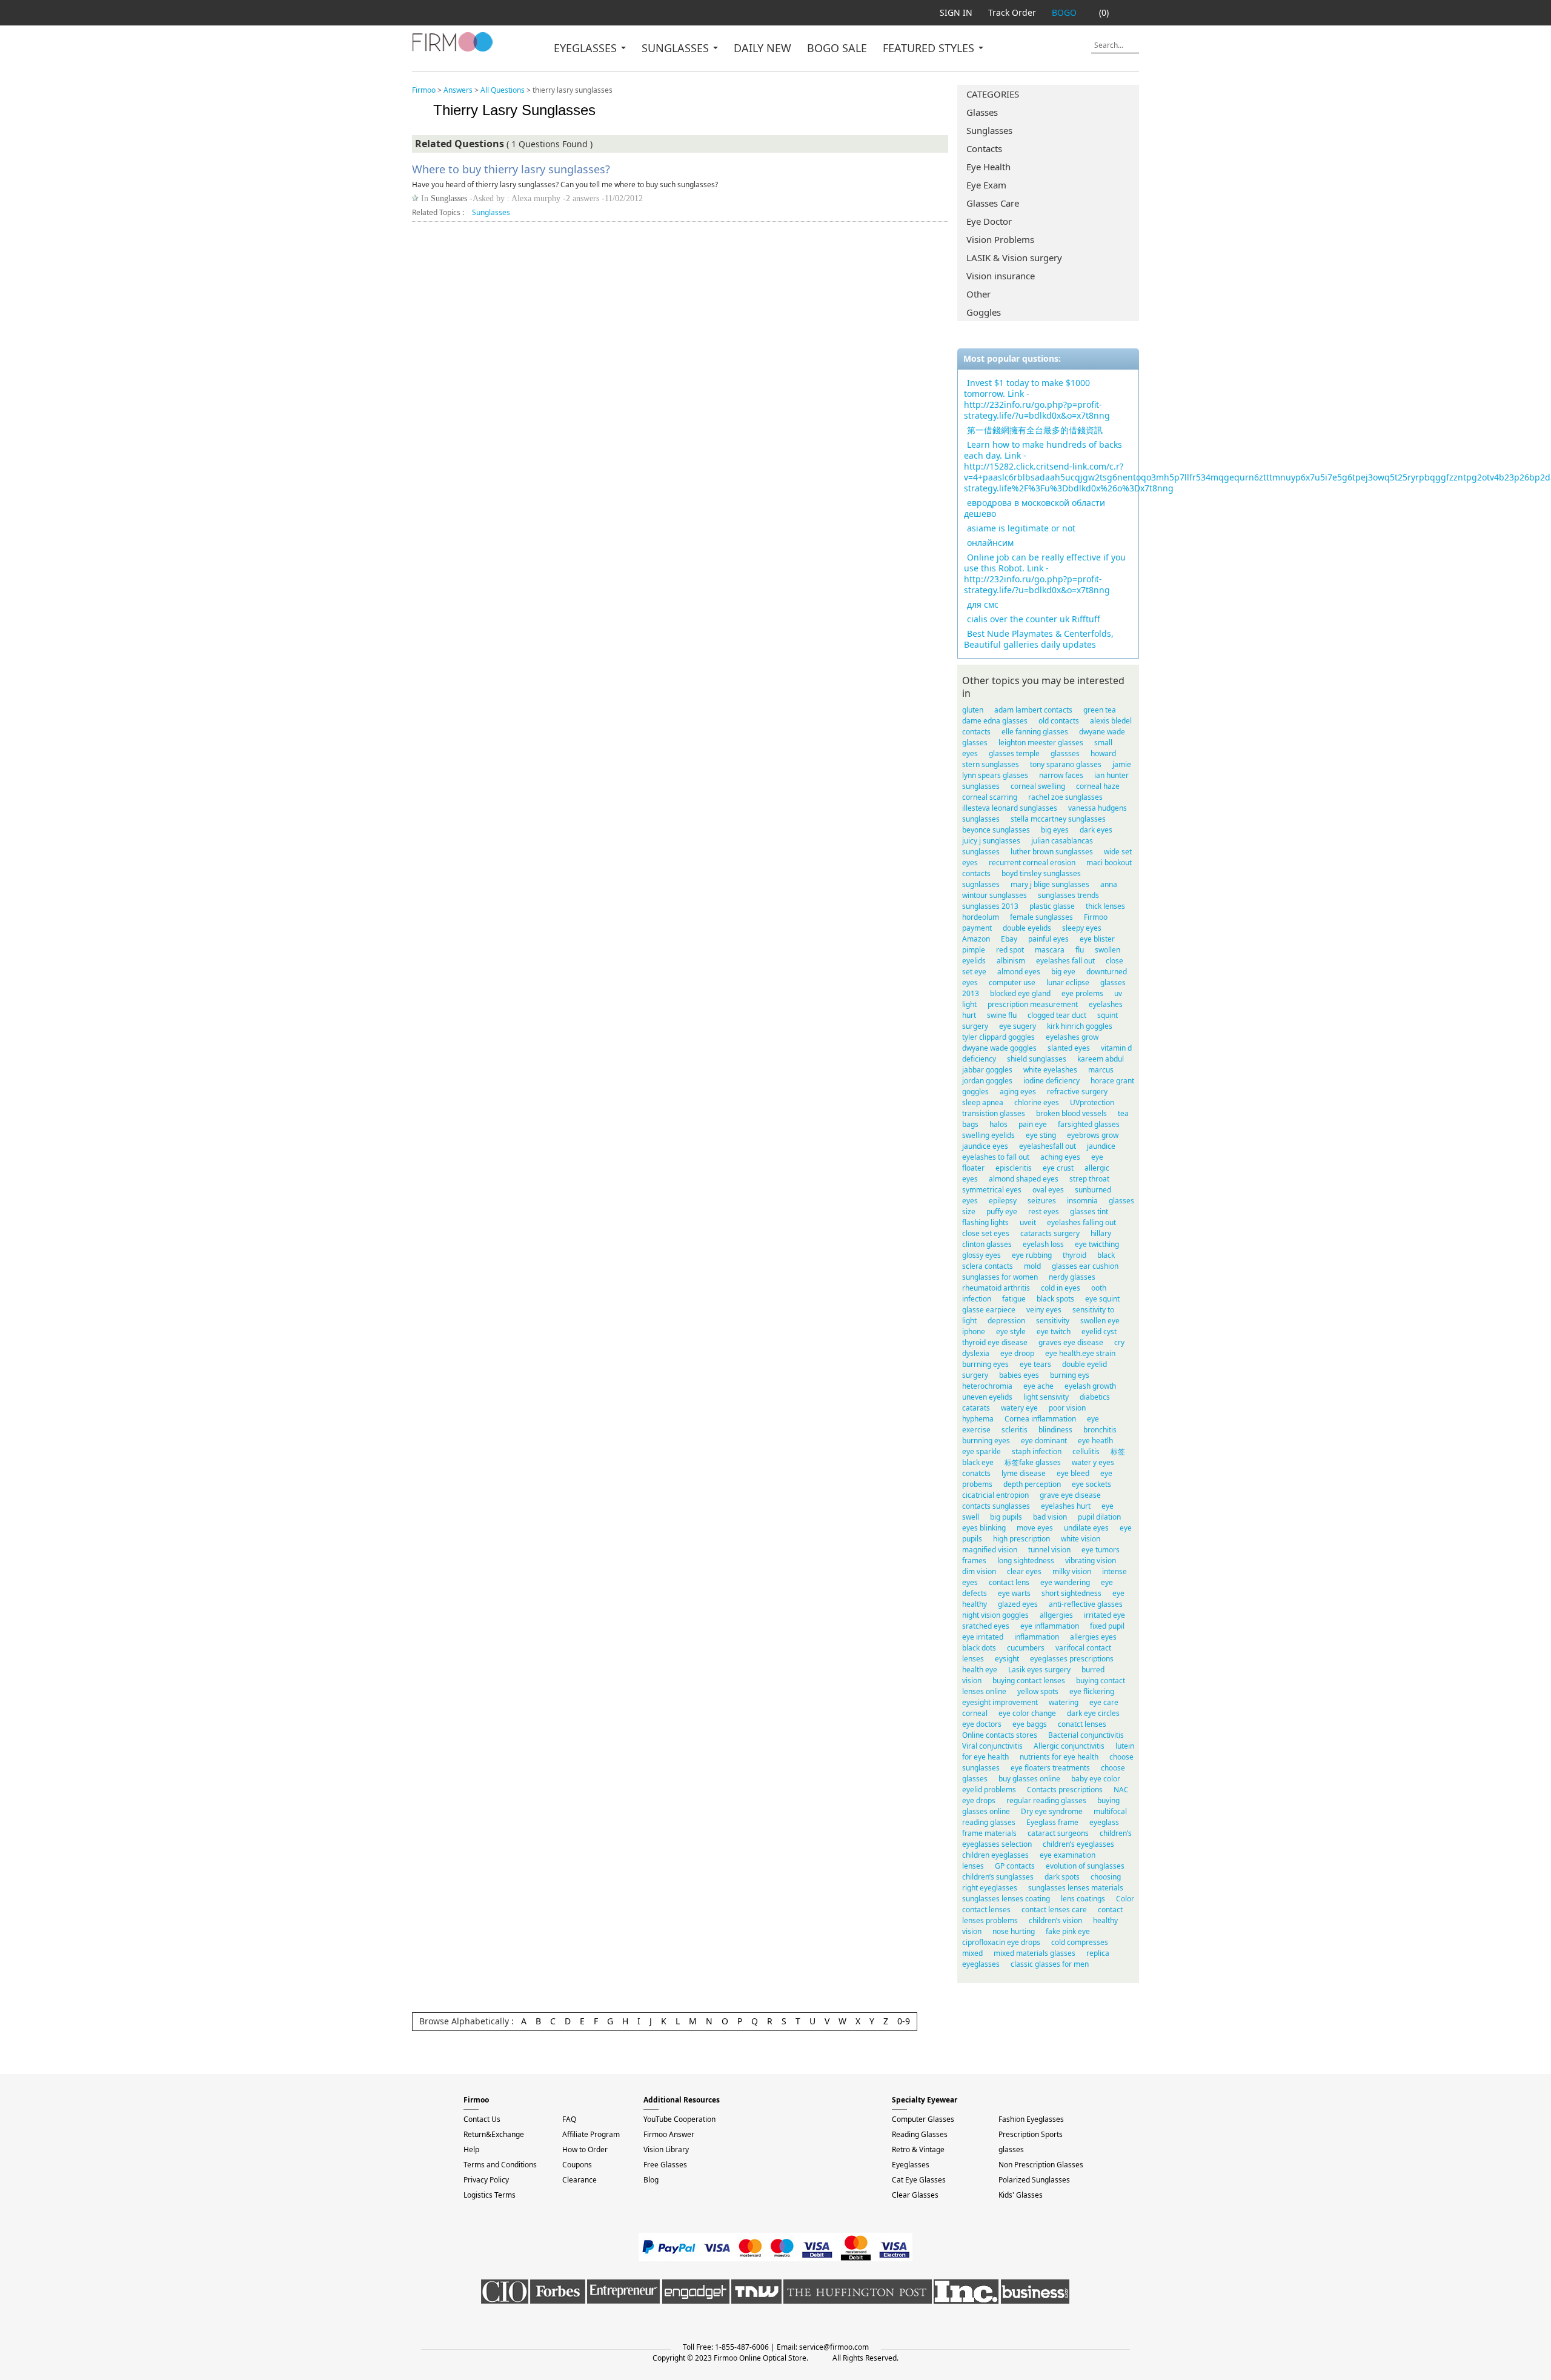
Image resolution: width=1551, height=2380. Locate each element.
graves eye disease (1071, 1342)
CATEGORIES (993, 94)
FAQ (569, 2119)
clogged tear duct (1057, 1015)
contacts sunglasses (996, 1506)
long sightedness (1026, 1561)
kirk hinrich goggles (1080, 1026)
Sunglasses (989, 130)
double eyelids (1027, 928)
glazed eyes (1018, 1604)
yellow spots (1038, 1691)
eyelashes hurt (1066, 1506)
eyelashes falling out (1081, 1222)
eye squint (1102, 1299)
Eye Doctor (989, 221)
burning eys (1070, 1375)
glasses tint (1089, 1212)
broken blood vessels (1071, 1113)
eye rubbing (1032, 1255)
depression (1006, 1321)
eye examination (1068, 1855)
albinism (1011, 961)
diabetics (1095, 1397)
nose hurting (1014, 1931)
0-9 (904, 2021)
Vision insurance (1001, 276)
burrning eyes (985, 1364)
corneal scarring (990, 797)
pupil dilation (1099, 1517)
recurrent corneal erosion (1032, 863)
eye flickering (1092, 1691)
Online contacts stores (1000, 1735)
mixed (972, 1953)
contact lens (1009, 1582)
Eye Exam (986, 185)
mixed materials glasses (1035, 1953)
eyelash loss (1043, 1244)
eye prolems (1082, 993)
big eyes (1055, 830)
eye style (1011, 1331)
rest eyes (1044, 1212)
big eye (1063, 972)
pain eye (1033, 1124)
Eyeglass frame (1052, 1822)
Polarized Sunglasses (1034, 2180)
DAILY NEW (762, 48)
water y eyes (1093, 1462)
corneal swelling (1038, 786)
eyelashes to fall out (996, 1157)
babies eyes (1019, 1375)
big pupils (1006, 1517)
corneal (975, 1713)
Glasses (982, 112)
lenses (973, 1866)
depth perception (1032, 1484)
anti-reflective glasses (1086, 1604)
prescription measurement (1033, 1004)
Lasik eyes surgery (1039, 1670)
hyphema (978, 1419)
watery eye (1019, 1408)
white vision (1081, 1539)
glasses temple (1014, 753)
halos (998, 1124)
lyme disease (1024, 1473)
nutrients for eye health (1059, 1757)
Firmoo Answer (669, 2134)
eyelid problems (989, 1790)
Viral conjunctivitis (992, 1746)
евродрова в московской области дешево (1035, 508)
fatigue (1014, 1299)
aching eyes (1060, 1157)
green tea (1100, 710)
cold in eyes (1061, 1288)
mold (1032, 1266)
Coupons (577, 2165)
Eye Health (988, 167)
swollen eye (1100, 1321)
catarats (976, 1408)
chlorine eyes (1037, 1102)
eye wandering (1065, 1582)
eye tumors (1101, 1550)
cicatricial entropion (995, 1495)
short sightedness (1071, 1593)
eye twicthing (1097, 1244)
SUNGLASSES (677, 48)
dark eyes (1096, 830)
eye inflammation (1050, 1626)
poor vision (1067, 1408)
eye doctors (982, 1724)
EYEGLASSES (587, 48)
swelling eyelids (988, 1135)
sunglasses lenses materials (1076, 1888)
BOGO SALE (837, 48)
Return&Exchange (494, 2134)
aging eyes (1018, 1092)
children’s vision (1055, 1920)
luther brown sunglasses (1052, 852)
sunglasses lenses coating (1006, 1899)
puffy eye (1002, 1212)
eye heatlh (1095, 1441)
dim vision (979, 1571)
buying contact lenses (1029, 1680)
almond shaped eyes (1024, 1179)
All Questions (503, 90)
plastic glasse (1052, 906)
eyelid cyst (1099, 1331)
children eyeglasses (995, 1855)
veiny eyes (1044, 1310)
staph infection (1037, 1451)
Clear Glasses (915, 2195)
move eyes (1035, 1528)
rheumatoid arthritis (996, 1288)
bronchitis (1100, 1430)
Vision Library (666, 2149)
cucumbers (1026, 1648)
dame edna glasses (995, 721)
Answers (458, 90)
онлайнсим (990, 543)
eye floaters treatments (1050, 1768)
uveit (1028, 1222)
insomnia (1082, 1201)
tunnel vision (1049, 1550)
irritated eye (1104, 1615)
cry (1119, 1342)
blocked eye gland (1020, 993)
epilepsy (1003, 1201)
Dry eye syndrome (1052, 1811)
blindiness (1055, 1430)
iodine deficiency (1051, 1081)
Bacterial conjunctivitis (1086, 1735)
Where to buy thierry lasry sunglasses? (511, 169)
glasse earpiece (989, 1310)
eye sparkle (981, 1451)
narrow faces (1061, 775)
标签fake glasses (1033, 1462)
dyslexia (976, 1353)
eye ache (1038, 1386)
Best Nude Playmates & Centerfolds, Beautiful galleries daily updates (1039, 639)
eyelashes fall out (1065, 961)
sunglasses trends (1068, 895)
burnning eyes (986, 1441)
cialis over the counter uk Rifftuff (1034, 619)
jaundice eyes (985, 1146)
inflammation (1037, 1637)
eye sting (1041, 1135)
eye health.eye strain (1080, 1353)
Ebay (1009, 939)
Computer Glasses (923, 2119)
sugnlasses (981, 884)
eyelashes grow (1072, 1037)
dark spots (1062, 1877)
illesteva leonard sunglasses (1010, 808)
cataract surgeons (1058, 1833)
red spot (1010, 950)
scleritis (1015, 1430)
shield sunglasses (1037, 1059)
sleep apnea (983, 1102)
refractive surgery (1077, 1092)
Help (471, 2149)
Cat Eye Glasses (919, 2180)
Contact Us (482, 2119)
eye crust (1058, 1168)
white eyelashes (1050, 1070)
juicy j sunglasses (991, 841)
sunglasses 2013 (990, 906)
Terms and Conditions (500, 2165)
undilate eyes (1086, 1528)
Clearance (580, 2180)
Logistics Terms (490, 2195)
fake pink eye (1068, 1931)
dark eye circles (1093, 1713)
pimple (974, 950)
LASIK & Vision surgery (1014, 258)
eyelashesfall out (1048, 1146)
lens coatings (1083, 1899)
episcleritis (1014, 1168)
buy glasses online (1029, 1779)
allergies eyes (1093, 1637)
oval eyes (1048, 1190)
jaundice (1101, 1146)
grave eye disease (1070, 1495)
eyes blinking (984, 1528)
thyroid (1074, 1255)
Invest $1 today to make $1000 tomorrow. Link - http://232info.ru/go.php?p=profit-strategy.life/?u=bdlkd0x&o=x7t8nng (1037, 399)
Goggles (984, 312)
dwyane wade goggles (999, 1048)
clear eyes (1024, 1571)
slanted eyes (1069, 1048)
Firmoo (424, 90)
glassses (1065, 753)
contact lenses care (1054, 1910)
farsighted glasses (1089, 1124)
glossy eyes (981, 1255)
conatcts (976, 1473)
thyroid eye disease (995, 1342)
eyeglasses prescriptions (1072, 1659)
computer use (1012, 982)
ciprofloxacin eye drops (1001, 1942)
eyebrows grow (1093, 1135)
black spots (1055, 1299)
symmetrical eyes (992, 1190)
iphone (974, 1331)
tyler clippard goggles (998, 1037)
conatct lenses (1082, 1724)
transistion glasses (994, 1113)
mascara (1050, 950)
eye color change (1027, 1713)
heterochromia (987, 1386)
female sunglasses (1041, 917)
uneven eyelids (987, 1397)
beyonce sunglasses (996, 830)
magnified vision (990, 1550)
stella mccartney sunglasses (1058, 819)
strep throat (1089, 1179)
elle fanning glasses (1035, 732)
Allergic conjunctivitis (1069, 1746)
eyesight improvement (1000, 1702)
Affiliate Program (591, 2134)
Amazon (976, 939)
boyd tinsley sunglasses (1041, 873)
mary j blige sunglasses (1050, 884)
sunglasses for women (1000, 1277)
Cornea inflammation (1040, 1419)
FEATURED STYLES (930, 48)
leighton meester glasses (1041, 743)
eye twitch (1054, 1331)
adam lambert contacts (1033, 710)
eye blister (1097, 939)
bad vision (1050, 1517)
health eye (980, 1670)
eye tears (1035, 1364)
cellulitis (1086, 1451)
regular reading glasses (1046, 1800)
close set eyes (986, 1233)
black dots (979, 1648)
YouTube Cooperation (679, 2119)
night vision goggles (995, 1615)
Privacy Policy (486, 2180)
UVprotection (1092, 1102)
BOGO (1064, 12)
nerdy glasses (1072, 1277)
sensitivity (1053, 1321)
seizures (1042, 1201)
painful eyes (1048, 939)
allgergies (1056, 1615)
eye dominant (1044, 1441)
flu (1080, 950)
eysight (1007, 1659)
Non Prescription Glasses (1041, 2165)
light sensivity (1046, 1397)
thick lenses (1105, 906)
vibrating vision (1091, 1561)
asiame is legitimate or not (1021, 528)
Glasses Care (993, 203)
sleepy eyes (1082, 928)
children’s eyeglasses (1078, 1844)
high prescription (1021, 1539)
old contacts (1059, 721)
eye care (1104, 1702)
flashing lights (985, 1222)
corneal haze (1098, 786)
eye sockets (1091, 1484)
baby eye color (1096, 1779)
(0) (1104, 12)
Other (978, 294)
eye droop (1017, 1353)
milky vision (1072, 1571)
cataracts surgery (1050, 1233)
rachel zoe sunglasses (1065, 797)
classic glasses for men (1050, 1964)
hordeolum (981, 917)
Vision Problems (1000, 239)
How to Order (585, 2149)
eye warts (1014, 1593)
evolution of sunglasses (1085, 1866)
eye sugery (1018, 1026)
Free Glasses (665, 2165)
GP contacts (1015, 1866)
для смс (983, 604)
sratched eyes (986, 1626)
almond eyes (1019, 972)
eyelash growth (1090, 1386)
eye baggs (1030, 1724)
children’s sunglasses (998, 1877)
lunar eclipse (1068, 982)
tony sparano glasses (1066, 764)
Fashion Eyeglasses (1031, 2119)
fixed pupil (1107, 1626)
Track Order (1012, 12)
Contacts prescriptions (1065, 1790)
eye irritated (983, 1637)
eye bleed (1073, 1473)
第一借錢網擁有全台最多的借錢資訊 (1035, 430)
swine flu (1002, 1015)
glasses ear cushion (1085, 1266)
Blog (651, 2180)
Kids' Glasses (1021, 2195)
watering (1064, 1702)
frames (974, 1561)
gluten (973, 710)
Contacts (984, 148)
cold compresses (1080, 1942)
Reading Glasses (920, 2134)
